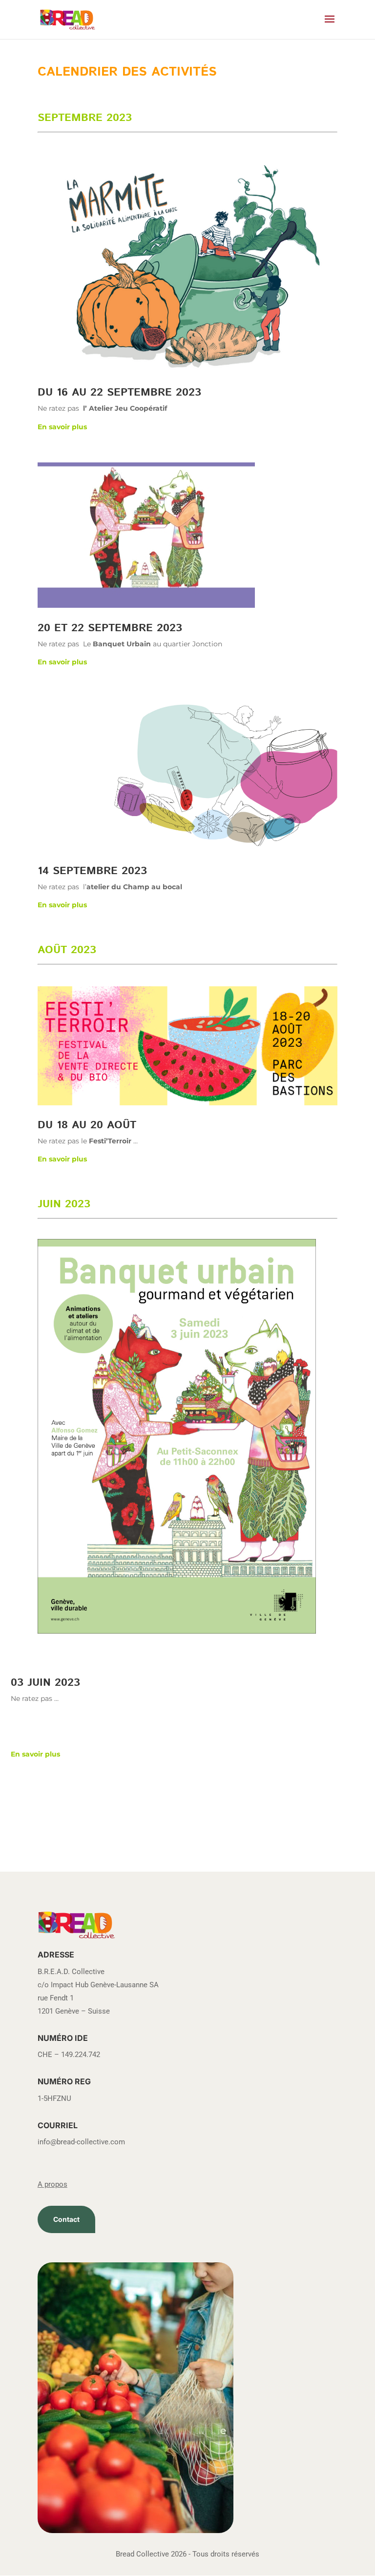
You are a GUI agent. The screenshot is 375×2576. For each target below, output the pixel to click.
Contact (66, 2219)
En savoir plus (62, 427)
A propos (52, 2184)
